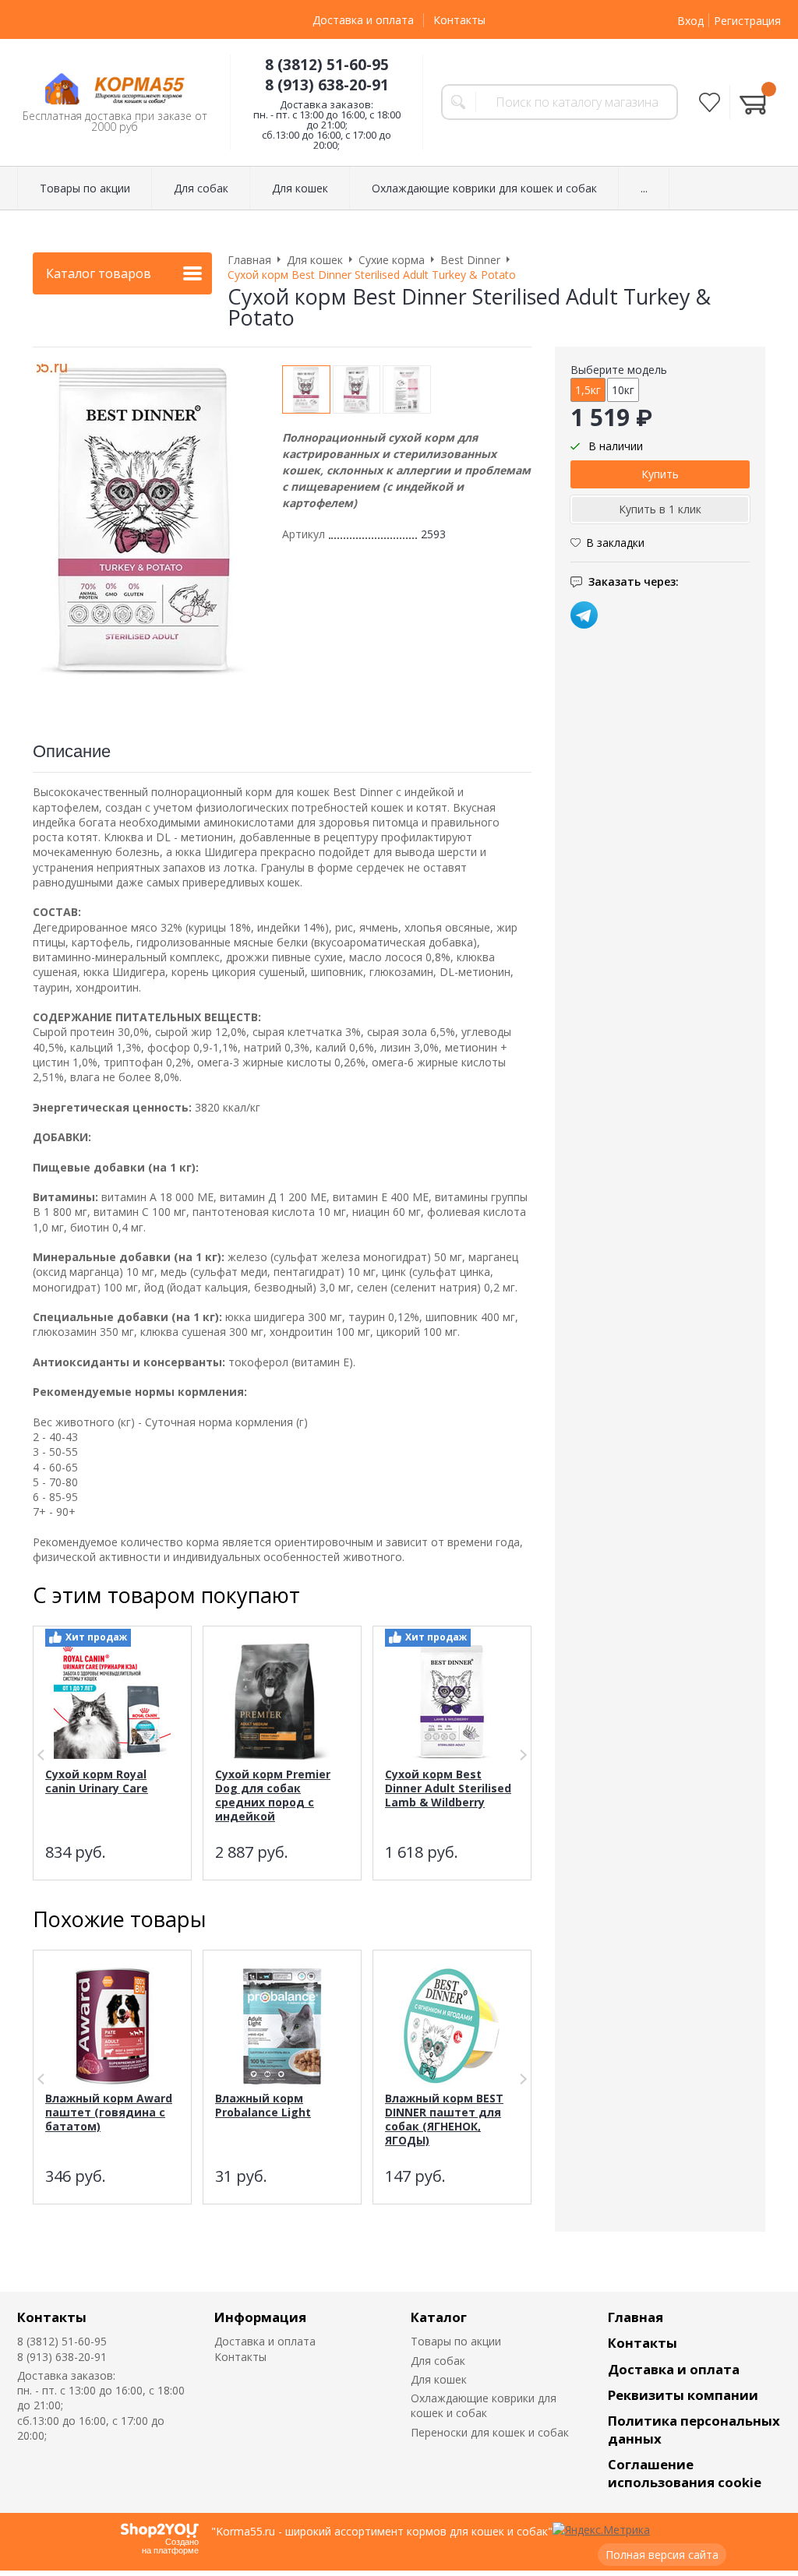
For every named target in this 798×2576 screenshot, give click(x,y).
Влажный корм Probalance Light (263, 2105)
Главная (636, 2317)
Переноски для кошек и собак (490, 2432)
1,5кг (588, 390)
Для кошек (439, 2379)
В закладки (615, 543)
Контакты (459, 20)
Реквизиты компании (683, 2395)
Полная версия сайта (662, 2555)
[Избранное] (710, 102)
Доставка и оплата (363, 20)
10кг (623, 390)
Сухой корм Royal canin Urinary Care (97, 1781)
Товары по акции (456, 2341)
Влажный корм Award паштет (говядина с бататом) (109, 2112)
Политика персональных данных (694, 2430)
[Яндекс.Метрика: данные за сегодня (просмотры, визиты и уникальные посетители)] (601, 2530)
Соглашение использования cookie (685, 2473)
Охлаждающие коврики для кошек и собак (484, 2405)
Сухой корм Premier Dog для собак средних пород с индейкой (273, 1795)
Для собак (438, 2361)
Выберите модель (619, 370)
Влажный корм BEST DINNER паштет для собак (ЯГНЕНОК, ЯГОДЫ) (444, 2119)
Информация (260, 2317)
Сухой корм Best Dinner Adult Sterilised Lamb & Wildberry (448, 1788)
